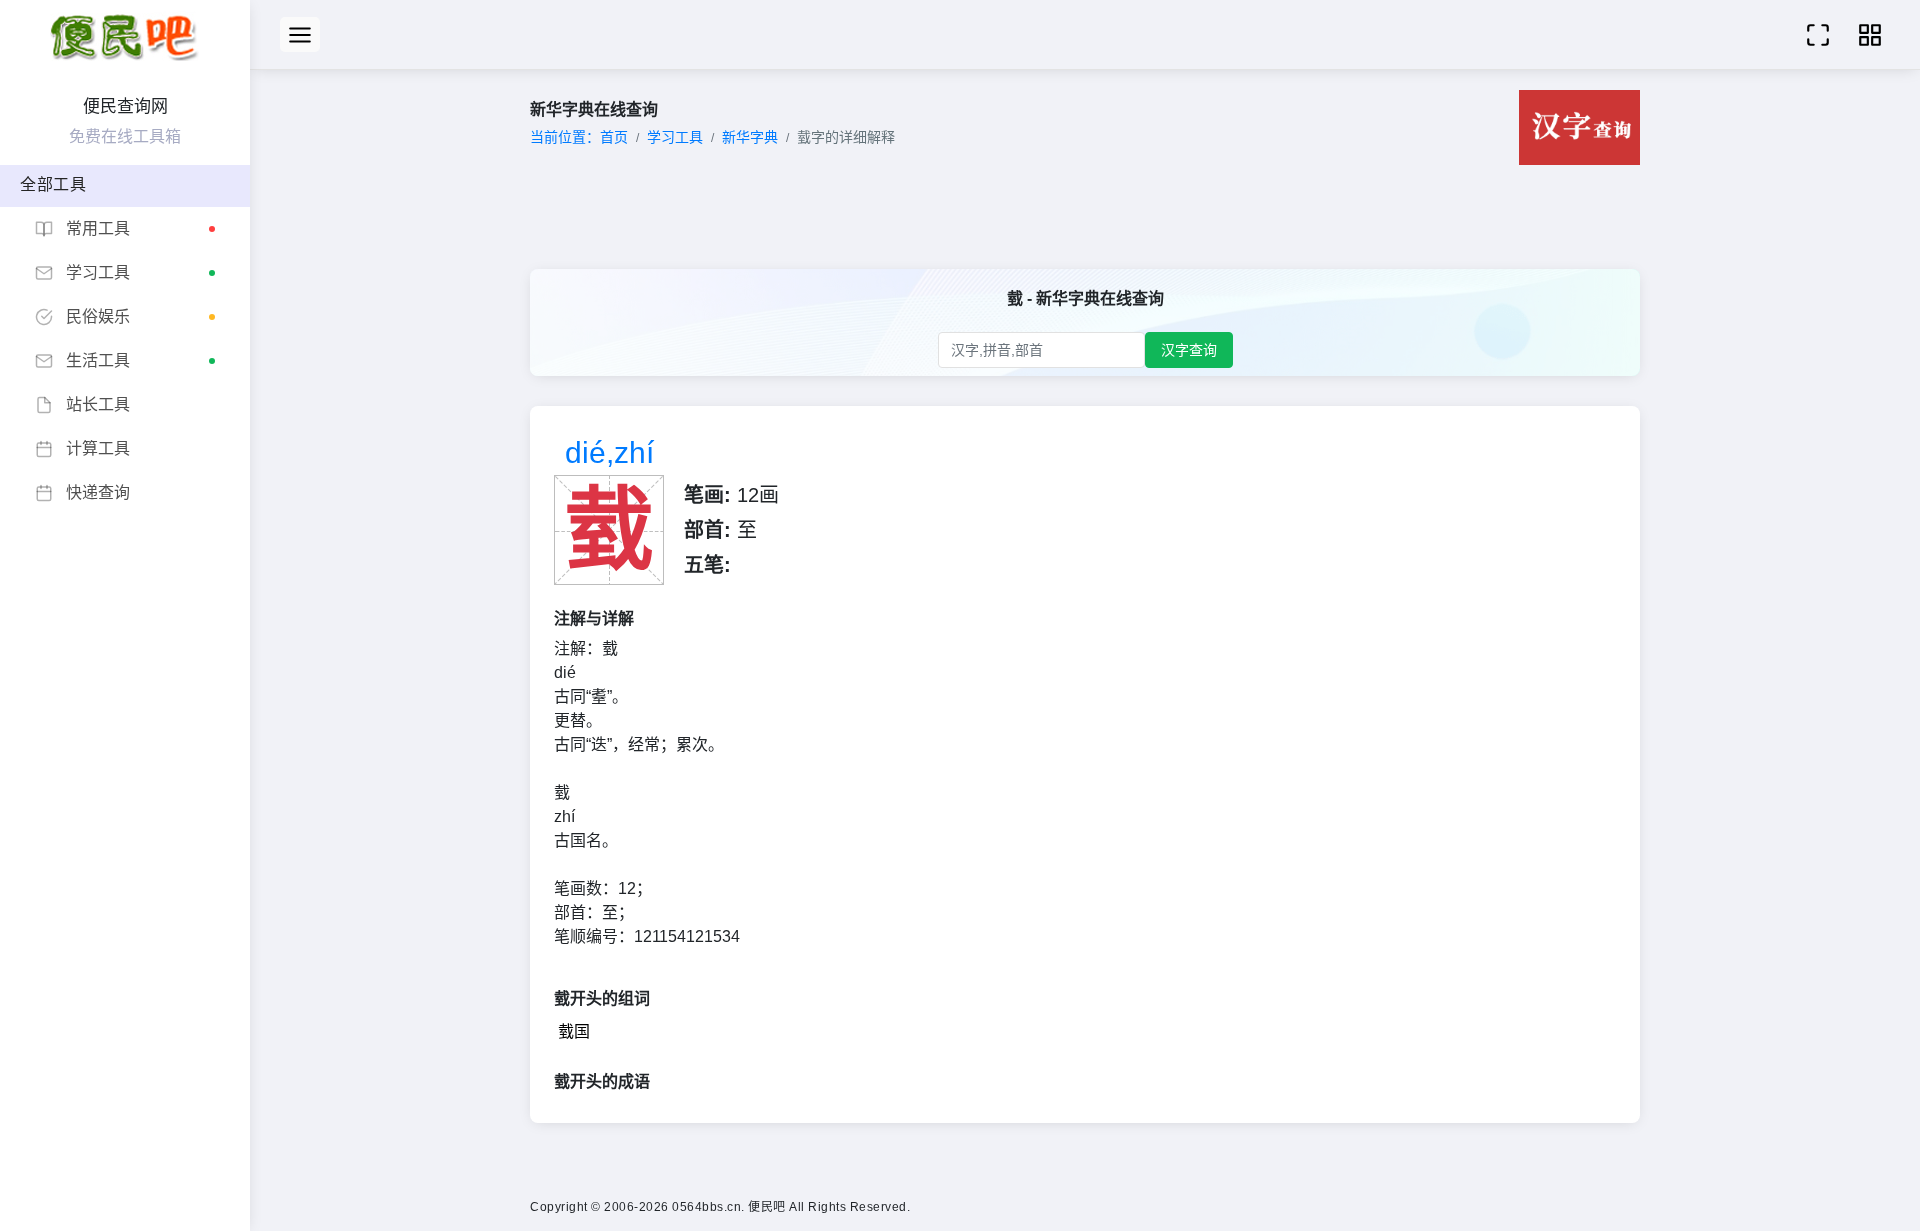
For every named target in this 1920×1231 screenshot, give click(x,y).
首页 (614, 137)
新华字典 (750, 137)
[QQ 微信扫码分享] (1870, 34)
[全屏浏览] (1818, 34)
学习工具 (675, 137)
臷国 (574, 1031)
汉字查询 (1189, 350)
